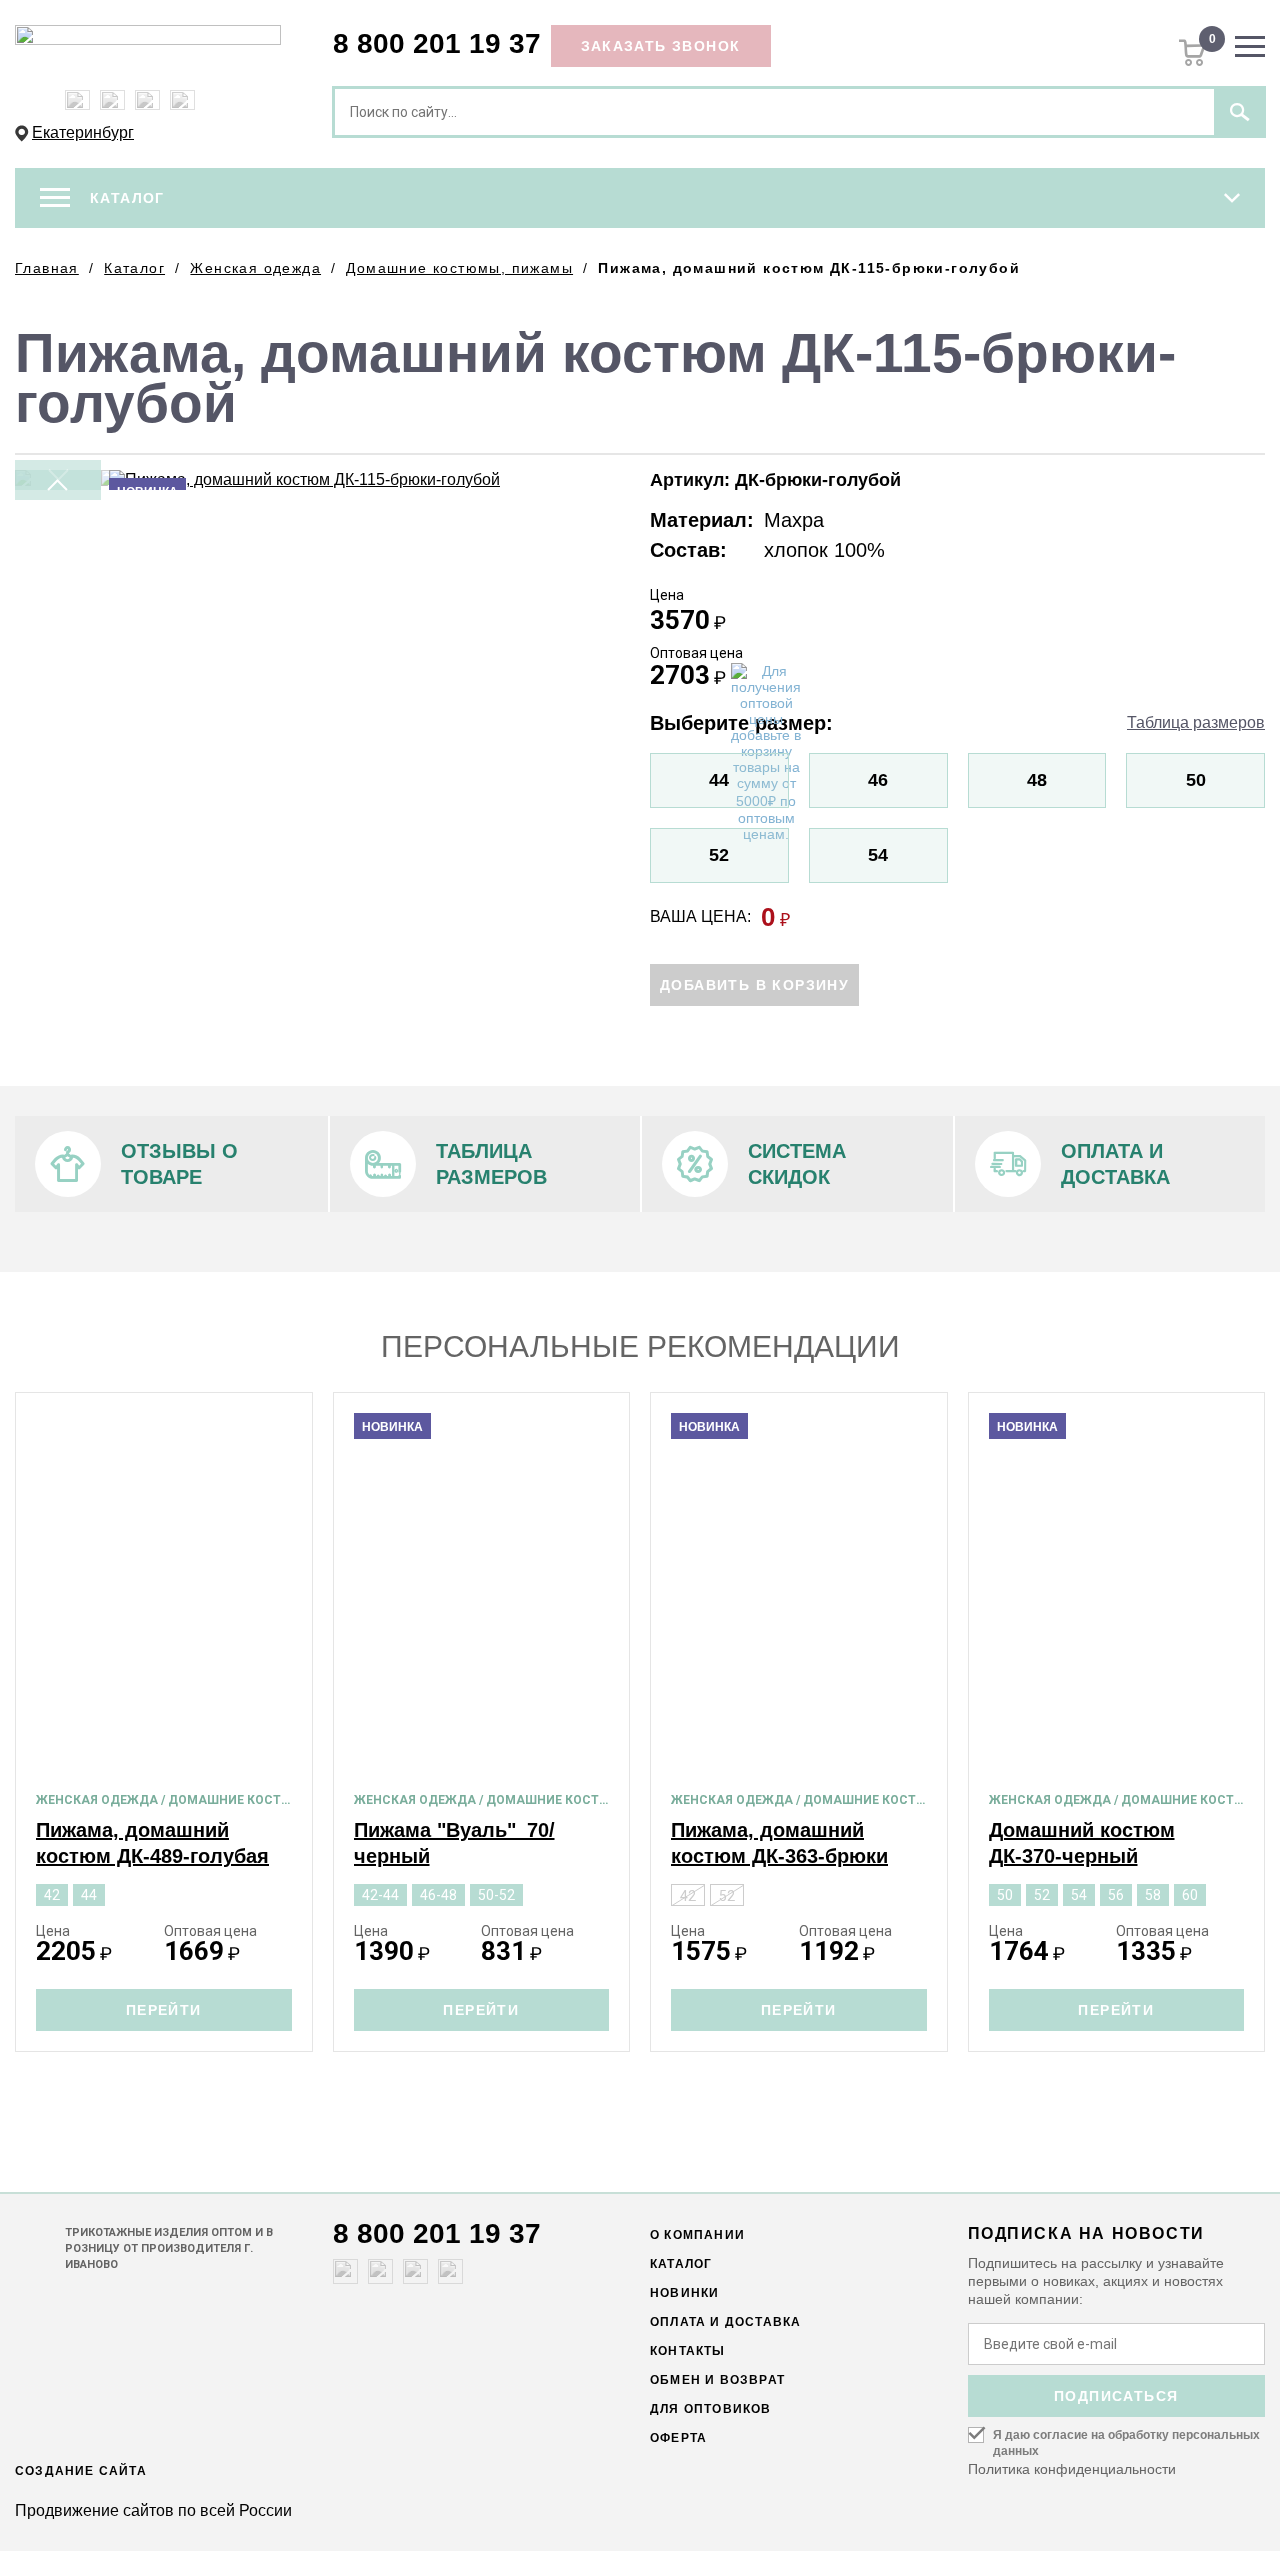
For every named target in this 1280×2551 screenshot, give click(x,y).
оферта (678, 2438)
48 (1037, 780)
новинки (684, 2293)
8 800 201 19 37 (437, 43)
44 (719, 780)
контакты (688, 2351)
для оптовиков (711, 2409)
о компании (697, 2235)
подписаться (1116, 2396)
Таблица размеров (1196, 722)
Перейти (164, 2010)
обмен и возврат (717, 2380)
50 (1196, 780)
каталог (681, 2264)
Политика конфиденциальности (1072, 2469)
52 (719, 855)
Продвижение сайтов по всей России (153, 2510)
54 (878, 855)
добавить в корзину (754, 985)
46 (878, 780)
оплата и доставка (725, 2322)
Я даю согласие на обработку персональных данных (1126, 2443)
